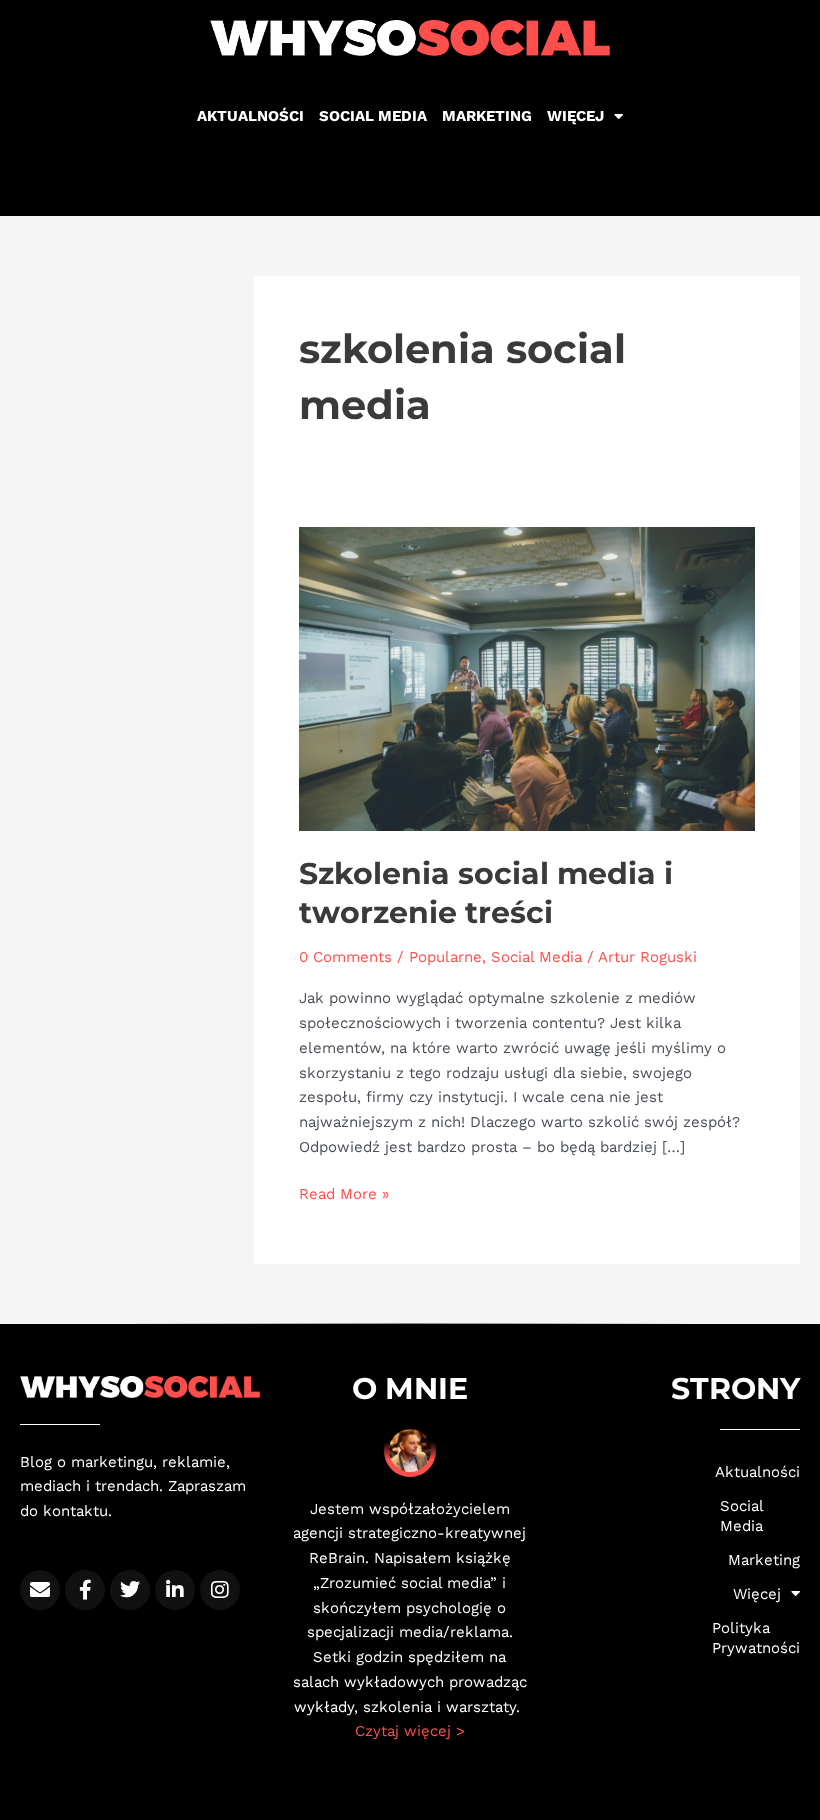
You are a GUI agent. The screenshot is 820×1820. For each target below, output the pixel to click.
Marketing (487, 116)
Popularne (445, 957)
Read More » (344, 1192)
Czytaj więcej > (410, 1731)
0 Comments (345, 957)
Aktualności (250, 116)
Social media (373, 116)
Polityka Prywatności (760, 1638)
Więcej (575, 116)
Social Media (536, 957)
